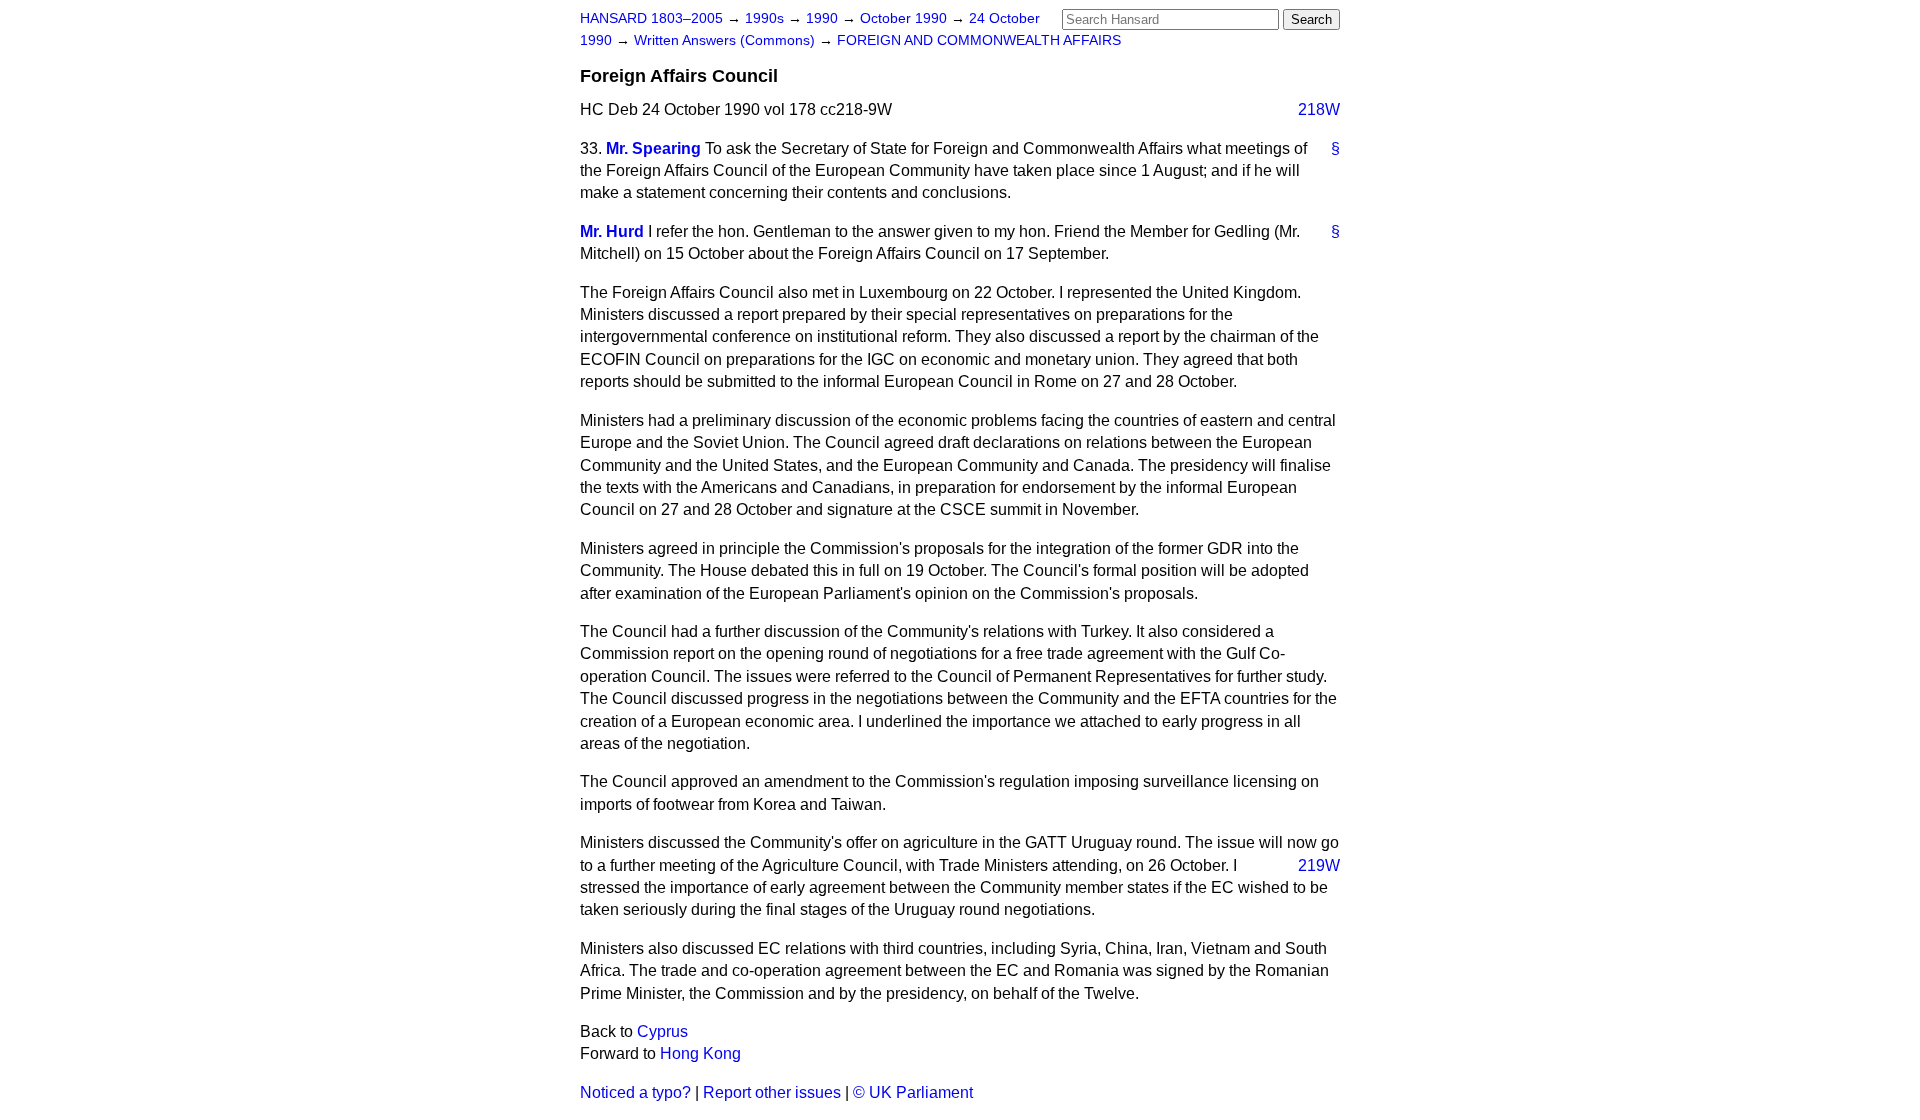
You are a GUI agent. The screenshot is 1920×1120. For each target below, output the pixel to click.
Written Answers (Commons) (726, 40)
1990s (766, 18)
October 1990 (905, 18)
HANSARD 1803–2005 (651, 18)
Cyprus (662, 1031)
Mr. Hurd (612, 231)
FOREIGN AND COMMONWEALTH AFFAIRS (979, 40)
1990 (824, 18)
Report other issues (772, 1092)
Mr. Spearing (653, 148)
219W (1319, 865)
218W (1319, 109)
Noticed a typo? (635, 1092)
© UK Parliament (913, 1092)
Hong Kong (700, 1053)
